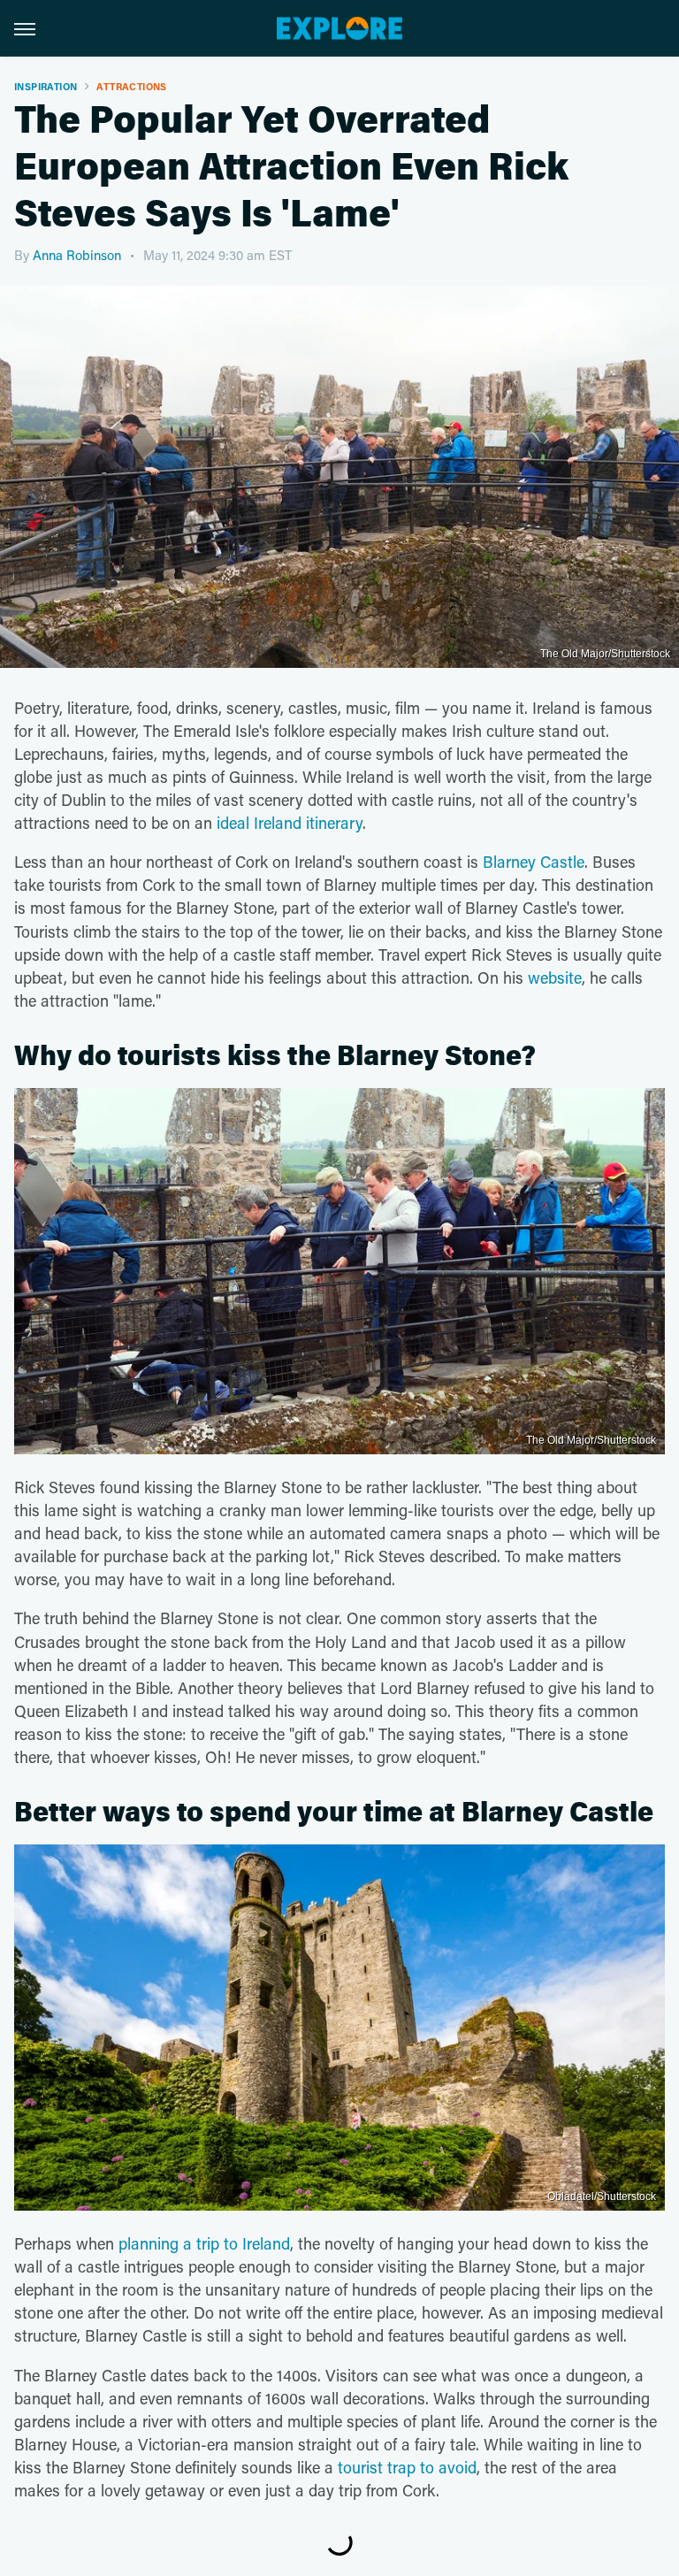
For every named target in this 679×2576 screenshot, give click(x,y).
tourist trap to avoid (407, 2467)
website (555, 977)
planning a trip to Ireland (204, 2243)
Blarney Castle (534, 862)
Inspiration (46, 86)
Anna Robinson (77, 255)
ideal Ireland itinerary (290, 823)
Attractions (131, 86)
